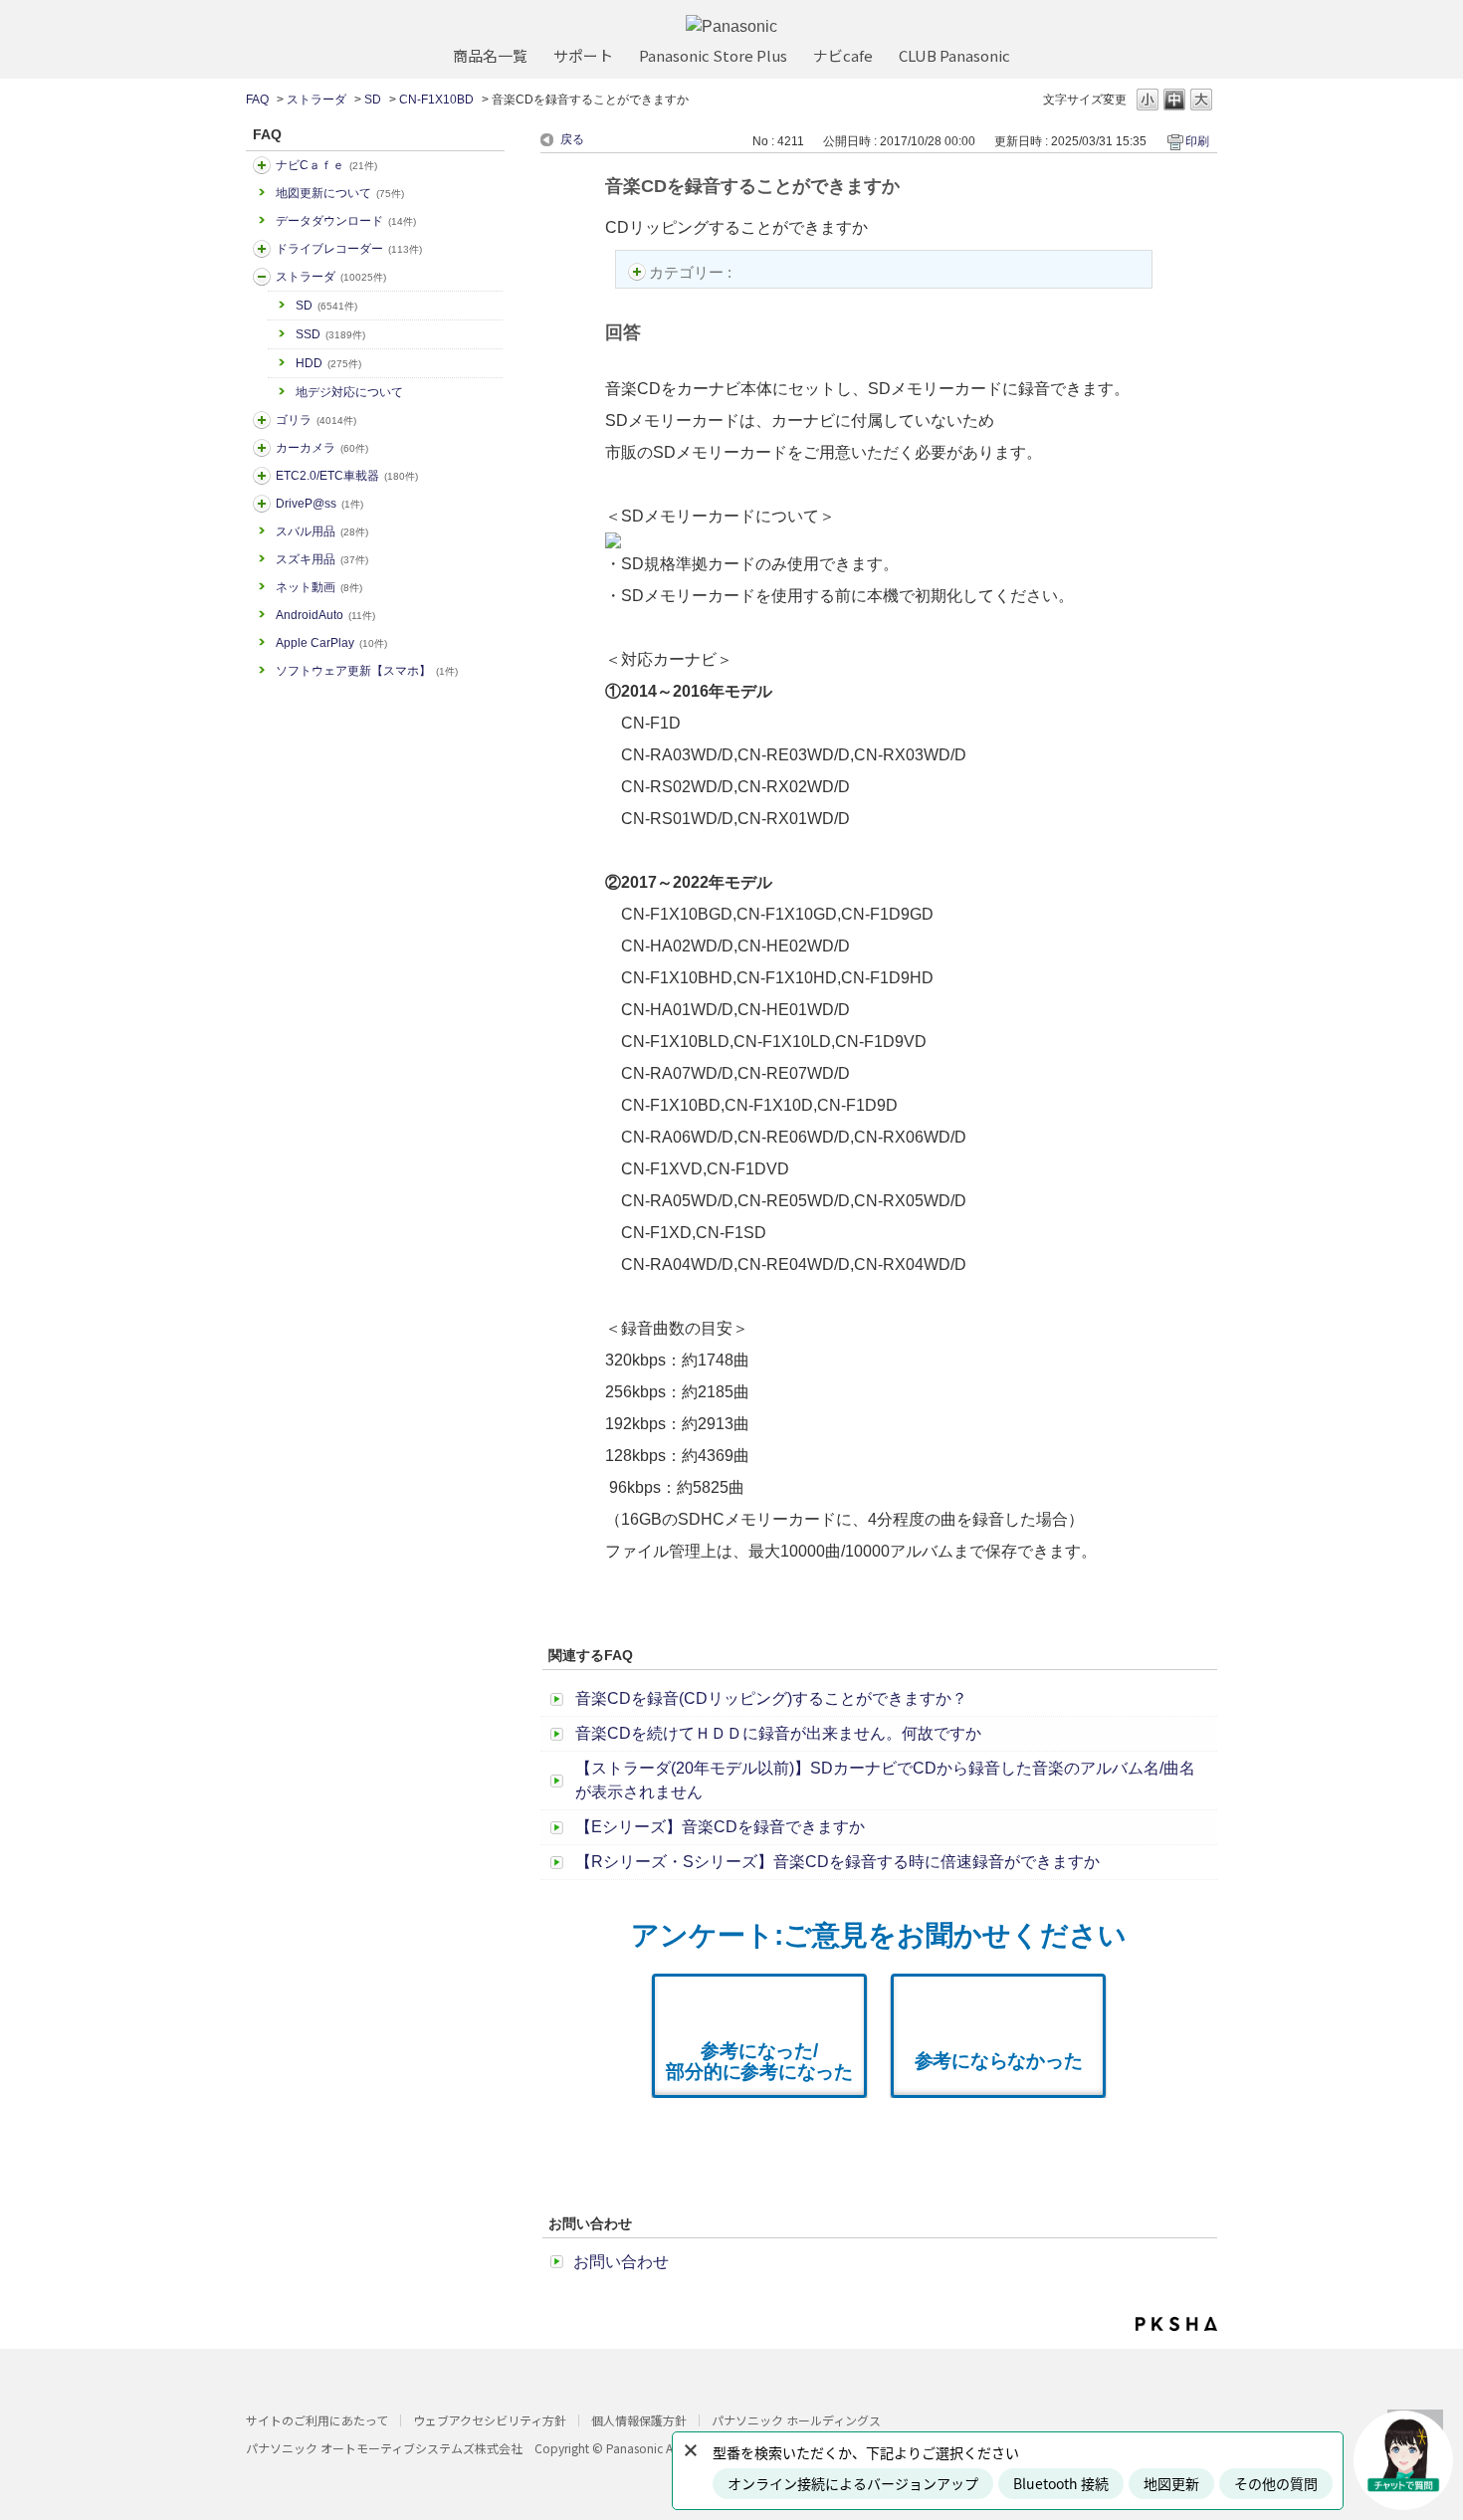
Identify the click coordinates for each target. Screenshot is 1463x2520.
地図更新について (340, 193)
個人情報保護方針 (639, 2420)
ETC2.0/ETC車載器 (347, 476)
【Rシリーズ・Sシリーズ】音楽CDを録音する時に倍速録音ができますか (837, 1862)
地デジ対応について (349, 392)
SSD (330, 334)
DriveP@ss (319, 504)
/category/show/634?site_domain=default (262, 249)
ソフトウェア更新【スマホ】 (367, 671)
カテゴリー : (692, 272)
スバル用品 (322, 531)
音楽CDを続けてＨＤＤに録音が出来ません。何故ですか (778, 1733)
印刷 (1197, 141)
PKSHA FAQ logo (1176, 2324)
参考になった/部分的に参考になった (759, 2061)
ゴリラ (316, 420)
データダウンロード (346, 221)
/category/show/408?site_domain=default (262, 165)
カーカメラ (322, 448)
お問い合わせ (621, 2262)
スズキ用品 (322, 559)
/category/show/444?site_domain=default (262, 476)
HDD (328, 363)
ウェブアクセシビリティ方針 (490, 2420)
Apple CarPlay (331, 643)
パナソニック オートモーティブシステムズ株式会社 (384, 2448)
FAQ (257, 100)
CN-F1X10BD (436, 100)
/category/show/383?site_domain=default (262, 420)
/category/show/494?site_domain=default (262, 448)
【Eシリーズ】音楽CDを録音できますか (720, 1827)
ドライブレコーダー (349, 249)
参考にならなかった (999, 2061)
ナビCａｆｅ (326, 165)
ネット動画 (319, 587)
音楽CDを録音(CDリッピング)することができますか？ (771, 1698)
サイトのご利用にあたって (317, 2420)
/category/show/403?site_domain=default (262, 504)
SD (373, 100)
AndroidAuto (325, 615)
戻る (572, 139)
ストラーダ (316, 100)
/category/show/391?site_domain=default (262, 277)
